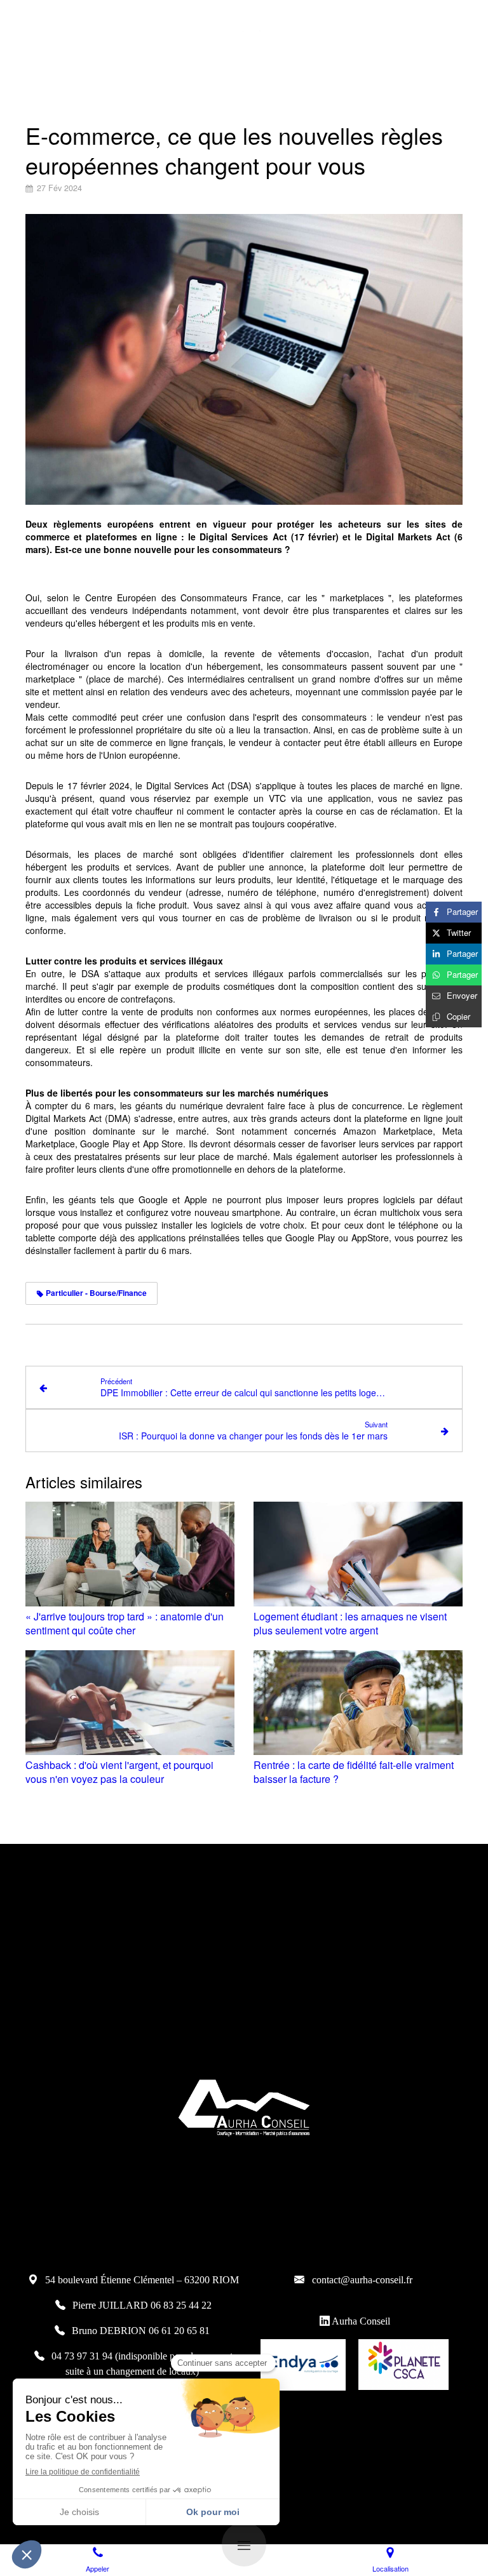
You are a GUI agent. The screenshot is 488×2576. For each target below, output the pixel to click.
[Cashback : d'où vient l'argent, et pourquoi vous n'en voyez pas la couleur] (130, 1703)
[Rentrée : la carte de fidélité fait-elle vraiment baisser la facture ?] (358, 1703)
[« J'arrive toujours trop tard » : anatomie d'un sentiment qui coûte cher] (130, 1554)
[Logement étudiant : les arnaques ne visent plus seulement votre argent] (358, 1554)
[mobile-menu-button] (244, 2544)
